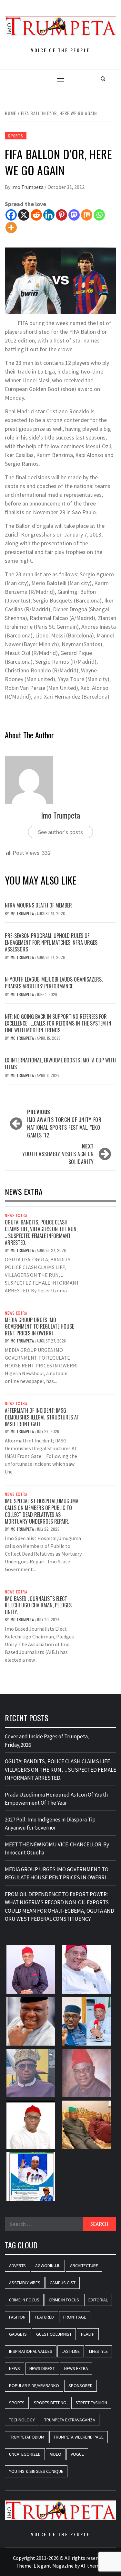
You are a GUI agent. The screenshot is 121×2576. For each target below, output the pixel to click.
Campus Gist (63, 2283)
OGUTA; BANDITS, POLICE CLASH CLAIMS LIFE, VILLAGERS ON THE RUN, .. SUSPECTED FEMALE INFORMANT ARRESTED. (42, 1232)
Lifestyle (98, 2351)
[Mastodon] (74, 215)
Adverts (17, 2266)
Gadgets (18, 2334)
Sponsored (81, 2386)
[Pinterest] (61, 215)
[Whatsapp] (99, 215)
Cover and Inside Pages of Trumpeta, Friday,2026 (47, 1741)
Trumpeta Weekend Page (79, 2437)
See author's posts (60, 832)
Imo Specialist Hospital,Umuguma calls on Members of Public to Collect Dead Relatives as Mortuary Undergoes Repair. (42, 1511)
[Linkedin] (49, 215)
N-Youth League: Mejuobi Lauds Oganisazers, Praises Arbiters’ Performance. (54, 983)
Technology (22, 2420)
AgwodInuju (48, 2266)
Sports (16, 136)
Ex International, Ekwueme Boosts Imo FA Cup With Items (60, 1064)
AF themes (92, 2566)
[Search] (103, 79)
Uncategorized (25, 2454)
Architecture (84, 2266)
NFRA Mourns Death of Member (39, 905)
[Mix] (87, 215)
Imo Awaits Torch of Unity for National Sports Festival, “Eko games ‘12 (64, 1124)
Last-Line (71, 2351)
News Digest (42, 2368)
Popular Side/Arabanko (34, 2386)
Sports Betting (50, 2403)
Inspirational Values (31, 2351)
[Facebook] (11, 215)
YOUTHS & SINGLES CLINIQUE (36, 2471)
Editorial (98, 2300)
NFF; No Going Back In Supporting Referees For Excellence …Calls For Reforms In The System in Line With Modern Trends (58, 1023)
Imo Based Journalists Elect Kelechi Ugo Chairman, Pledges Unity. (38, 1605)
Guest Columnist (54, 2334)
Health (88, 2334)
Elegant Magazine (54, 2566)
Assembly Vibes (25, 2283)
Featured (44, 2317)
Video (56, 2454)
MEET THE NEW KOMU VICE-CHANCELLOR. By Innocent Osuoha (57, 1849)
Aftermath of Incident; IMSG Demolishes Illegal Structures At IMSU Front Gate (42, 1417)
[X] (24, 215)
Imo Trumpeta (28, 187)
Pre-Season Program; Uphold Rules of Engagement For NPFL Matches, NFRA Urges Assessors (51, 942)
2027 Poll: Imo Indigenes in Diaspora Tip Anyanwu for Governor (50, 1824)
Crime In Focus (24, 2300)
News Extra (16, 1215)
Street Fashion (91, 2403)
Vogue (77, 2454)
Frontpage (75, 2317)
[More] (11, 228)
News (15, 2368)
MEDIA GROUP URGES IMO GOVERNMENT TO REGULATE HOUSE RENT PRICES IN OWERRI (39, 1327)
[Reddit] (36, 215)
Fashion (17, 2317)
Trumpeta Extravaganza (70, 2420)
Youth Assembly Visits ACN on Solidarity (58, 1154)
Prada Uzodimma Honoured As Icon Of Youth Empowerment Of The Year (56, 1799)
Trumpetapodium (27, 2437)
